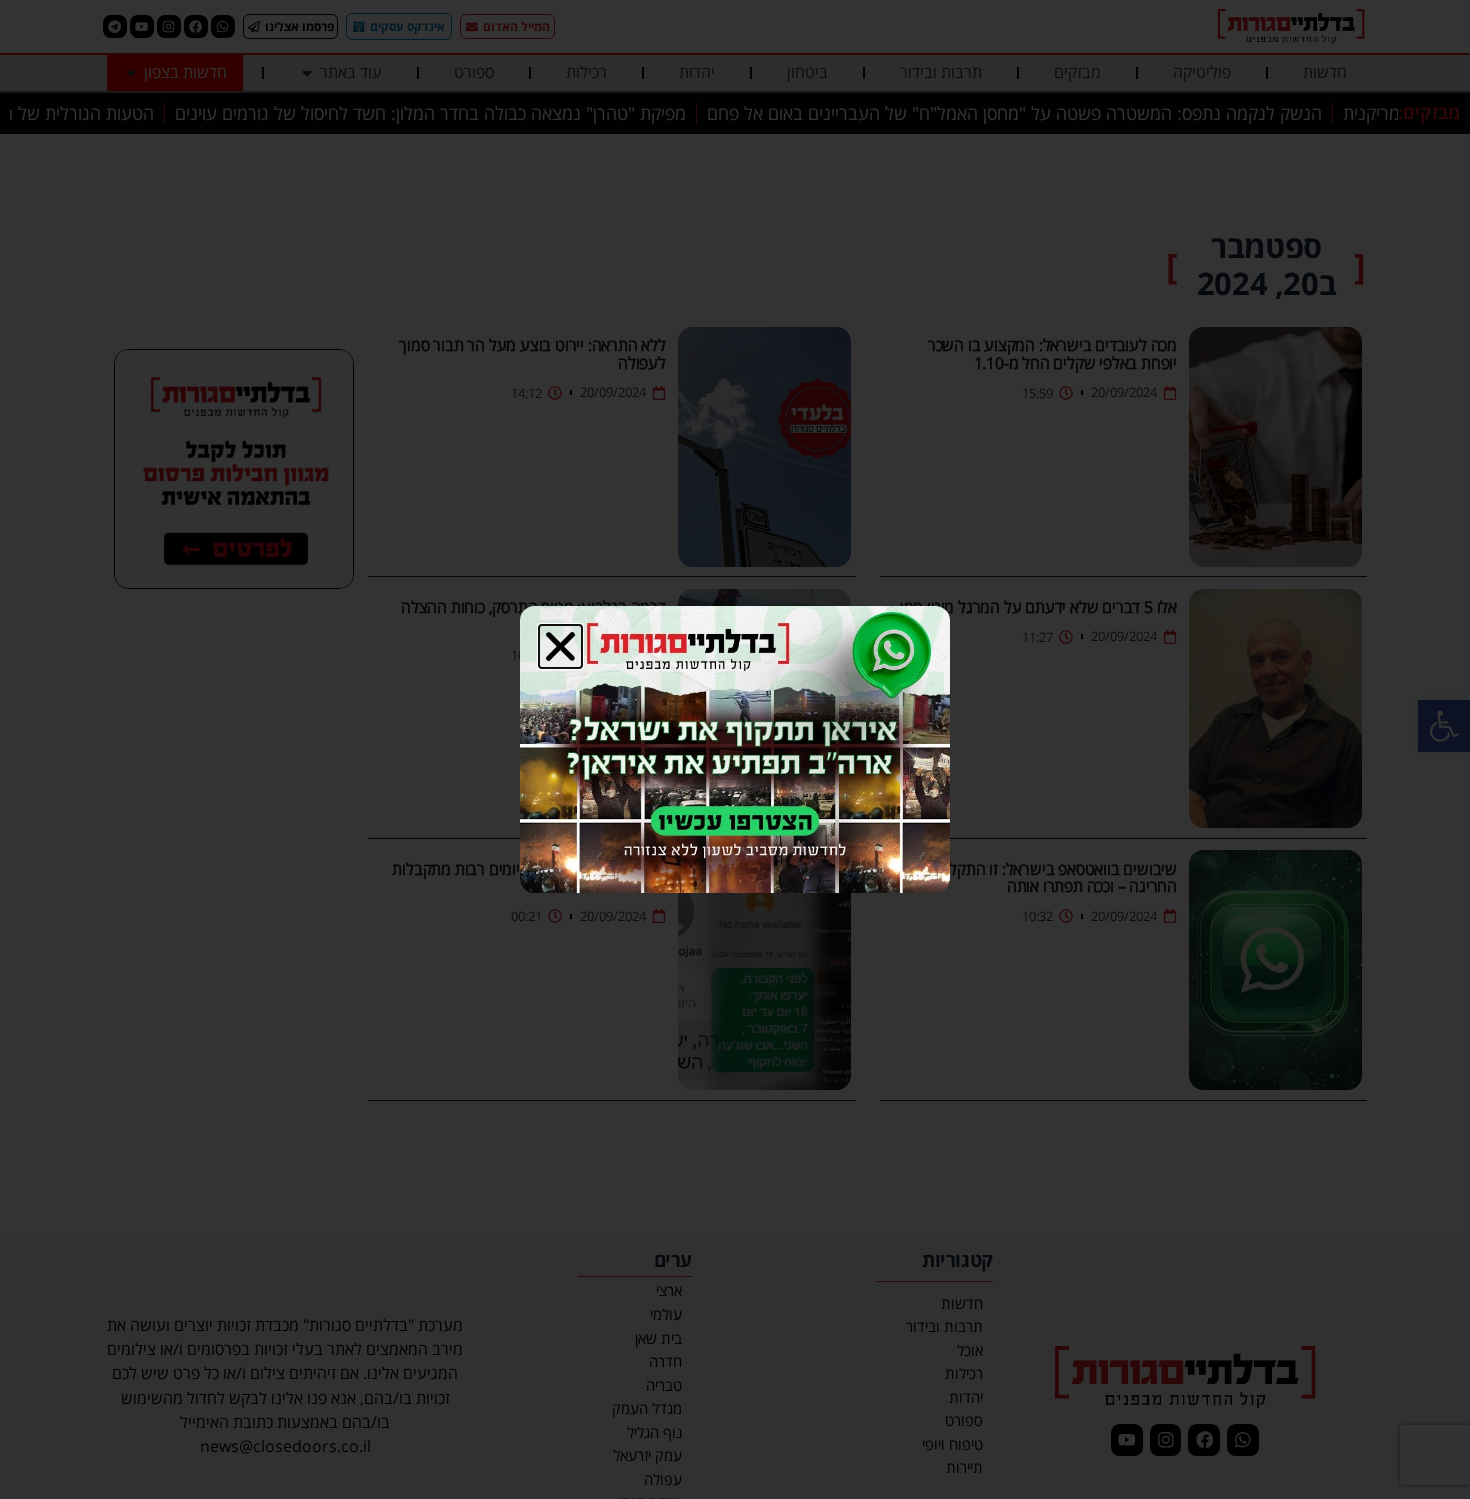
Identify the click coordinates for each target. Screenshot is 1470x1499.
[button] (560, 646)
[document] (735, 749)
